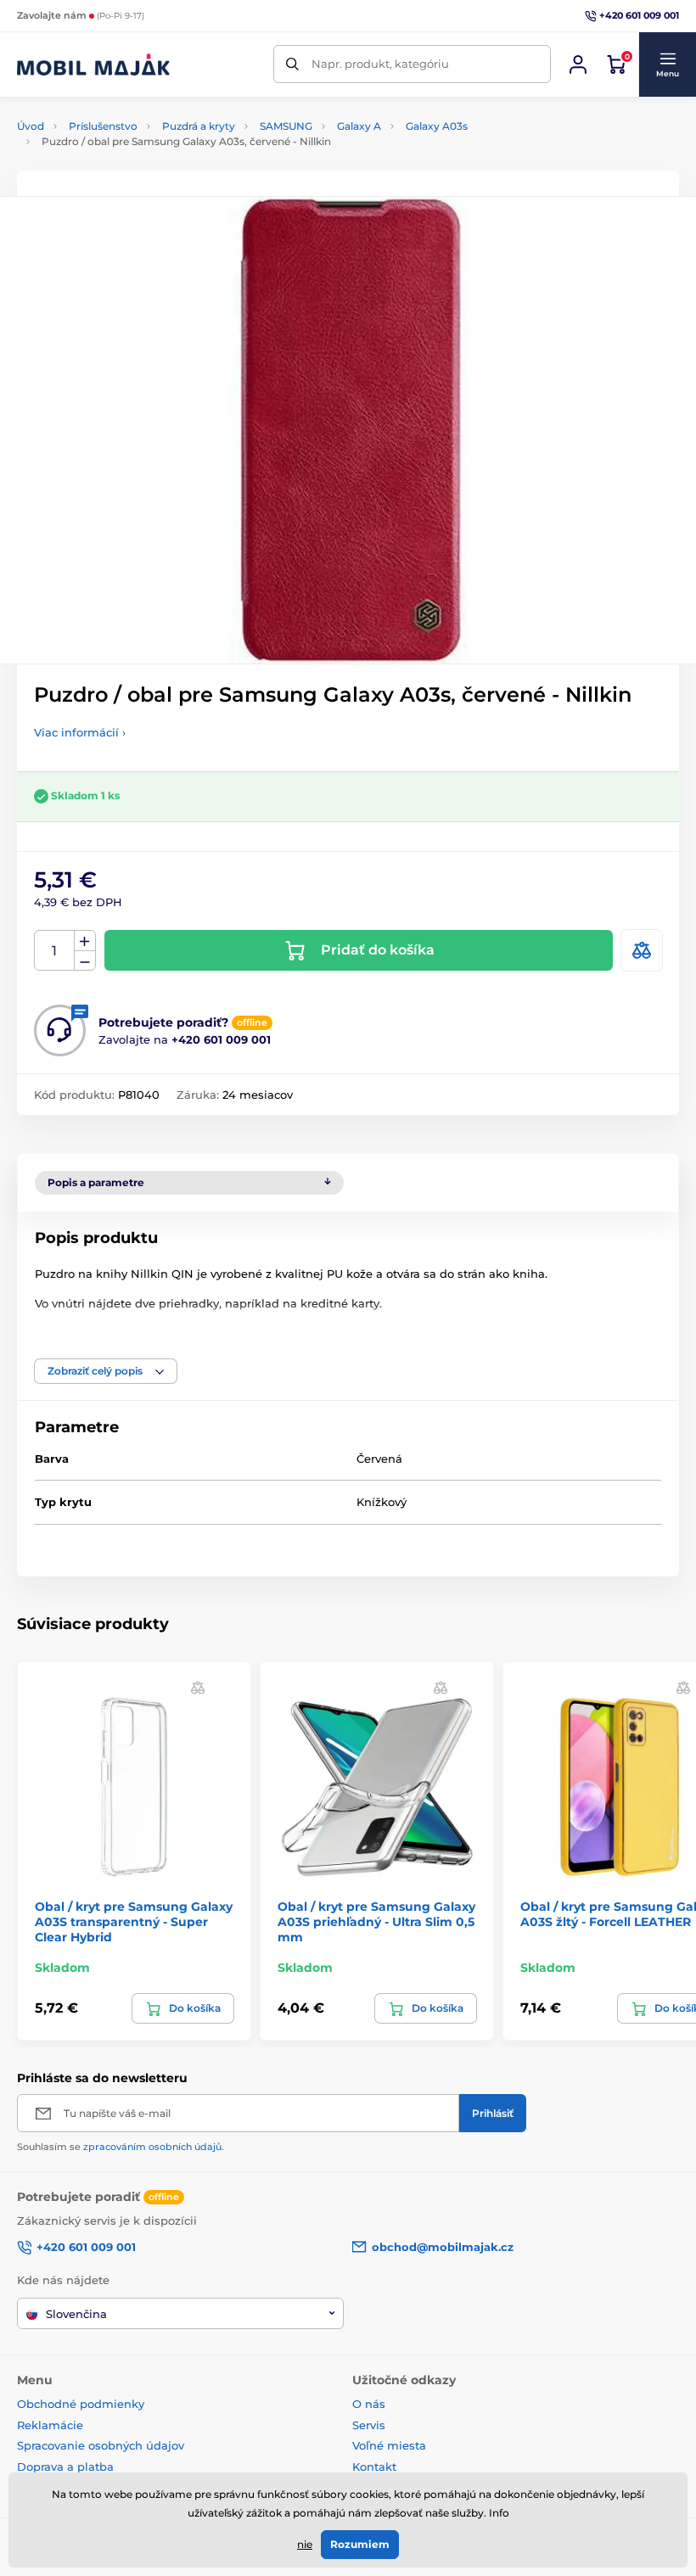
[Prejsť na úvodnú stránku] (93, 64)
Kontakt (374, 2467)
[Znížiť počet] (85, 961)
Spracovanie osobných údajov (101, 2445)
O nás (369, 2404)
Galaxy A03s (437, 126)
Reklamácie (50, 2425)
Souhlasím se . (121, 2147)
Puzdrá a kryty (199, 126)
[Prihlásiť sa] (578, 64)
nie (305, 2544)
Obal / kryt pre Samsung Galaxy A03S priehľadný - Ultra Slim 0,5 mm (376, 1922)
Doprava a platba (65, 2467)
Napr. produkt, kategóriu (380, 64)
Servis (369, 2425)
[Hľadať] (292, 64)
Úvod (31, 126)
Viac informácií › (80, 732)
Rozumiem (360, 2544)
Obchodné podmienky (81, 2404)
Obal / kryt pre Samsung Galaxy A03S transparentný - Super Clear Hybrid (134, 1922)
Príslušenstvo (103, 126)
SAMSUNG (286, 126)
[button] (667, 64)
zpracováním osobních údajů (152, 2147)
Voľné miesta (389, 2445)
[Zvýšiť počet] (85, 941)
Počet (55, 951)
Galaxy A (359, 126)
